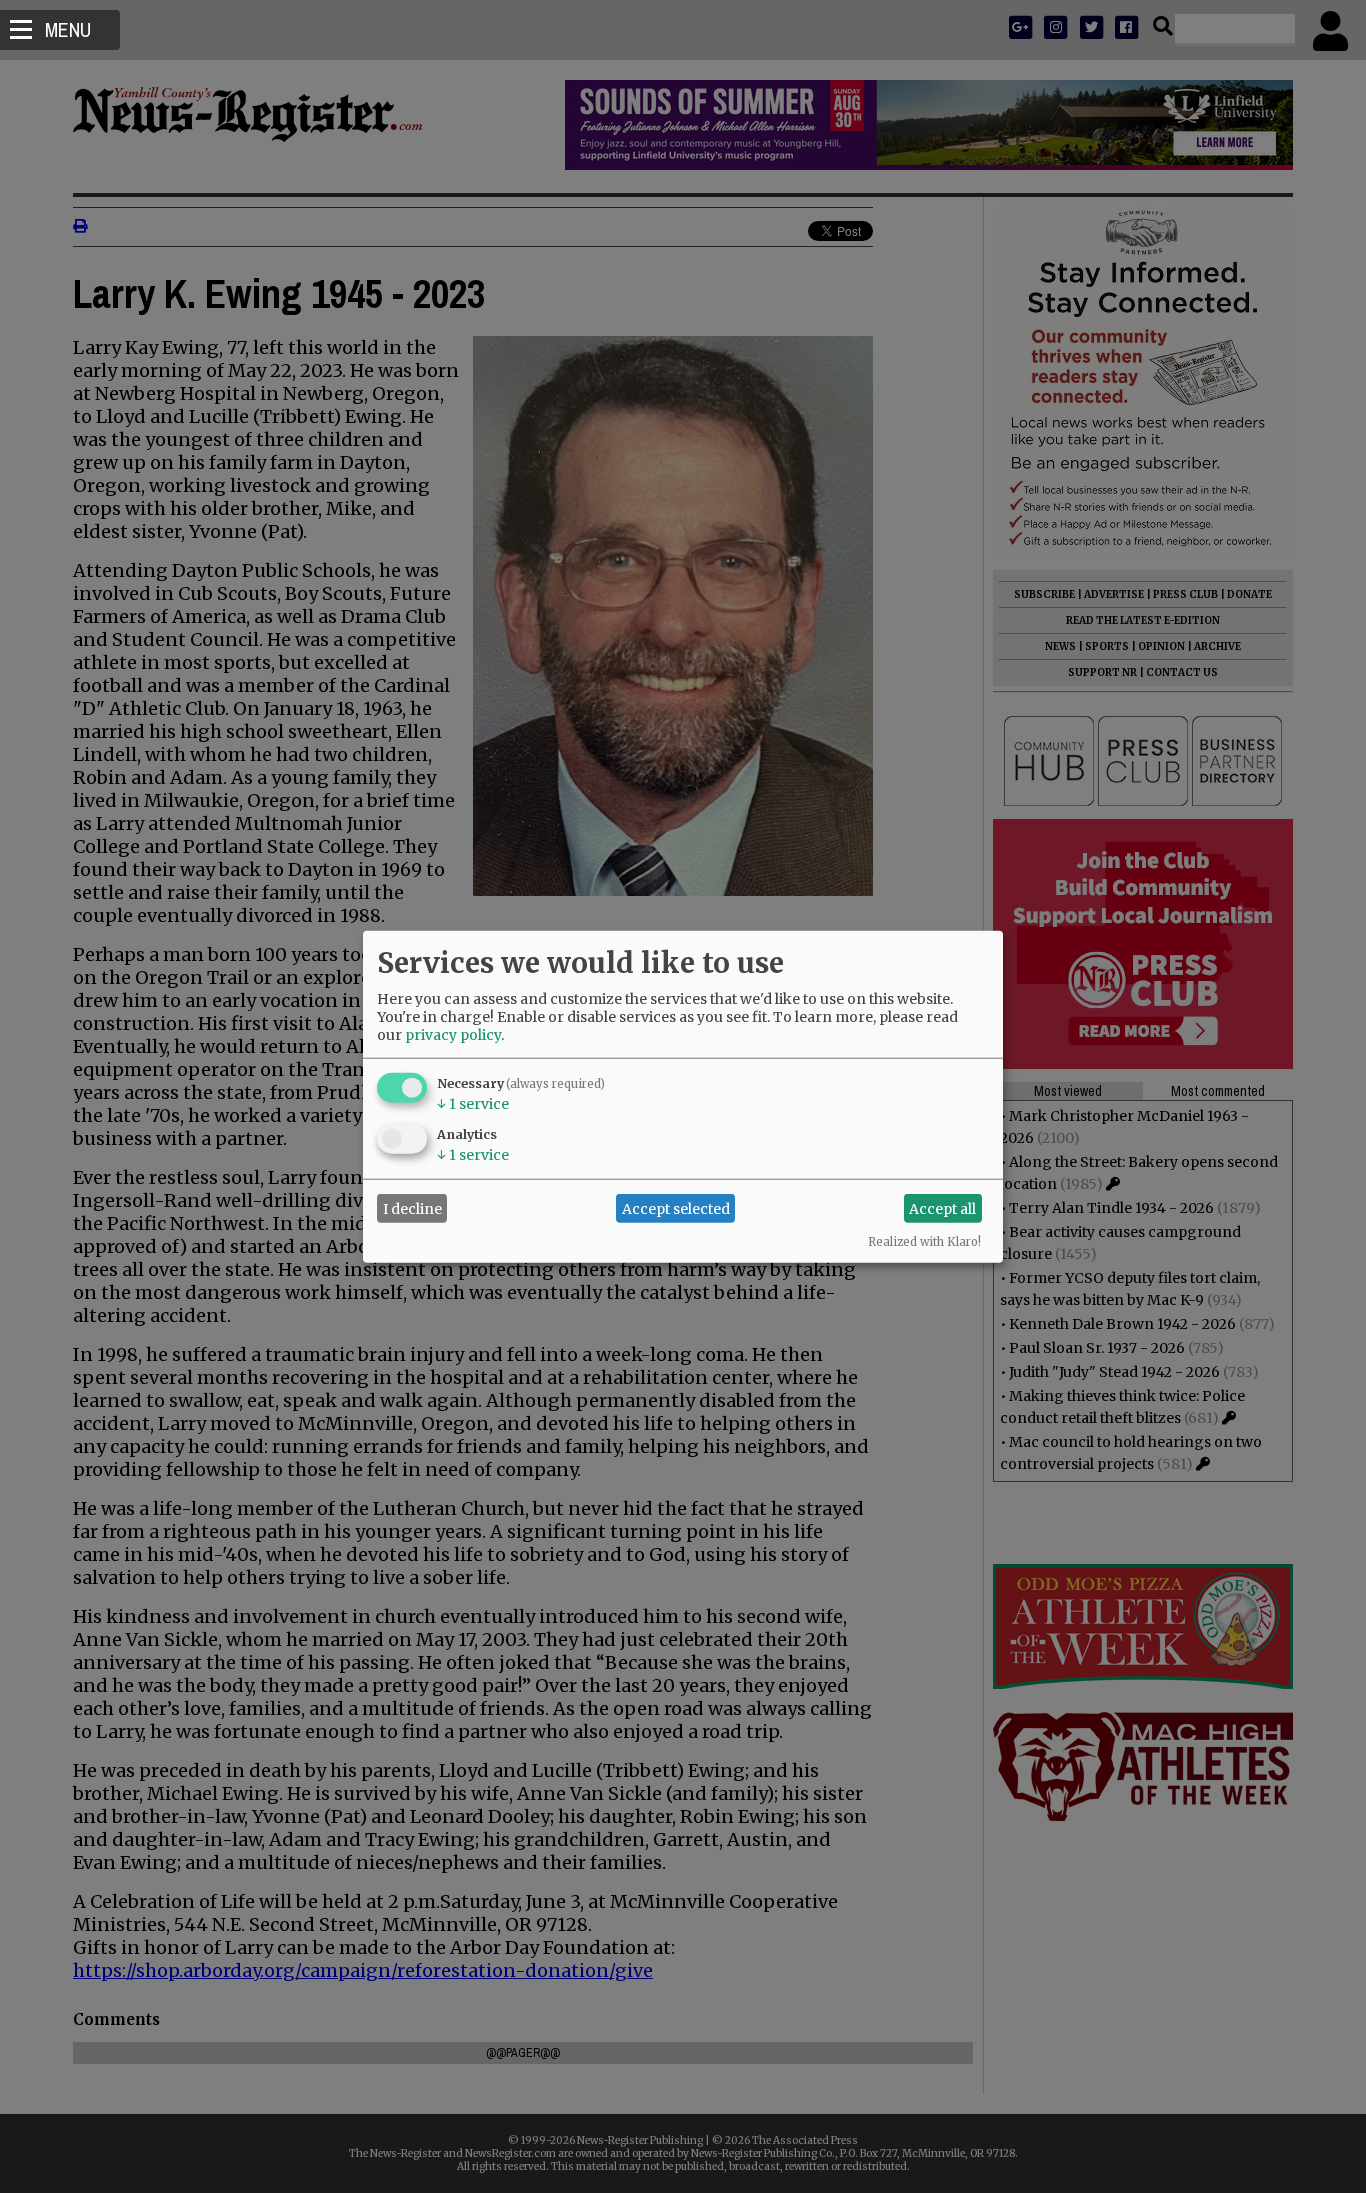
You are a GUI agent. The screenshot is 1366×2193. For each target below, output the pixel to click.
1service (473, 1104)
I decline (412, 1208)
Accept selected (676, 1208)
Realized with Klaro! (924, 1242)
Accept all (942, 1208)
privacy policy (453, 1035)
